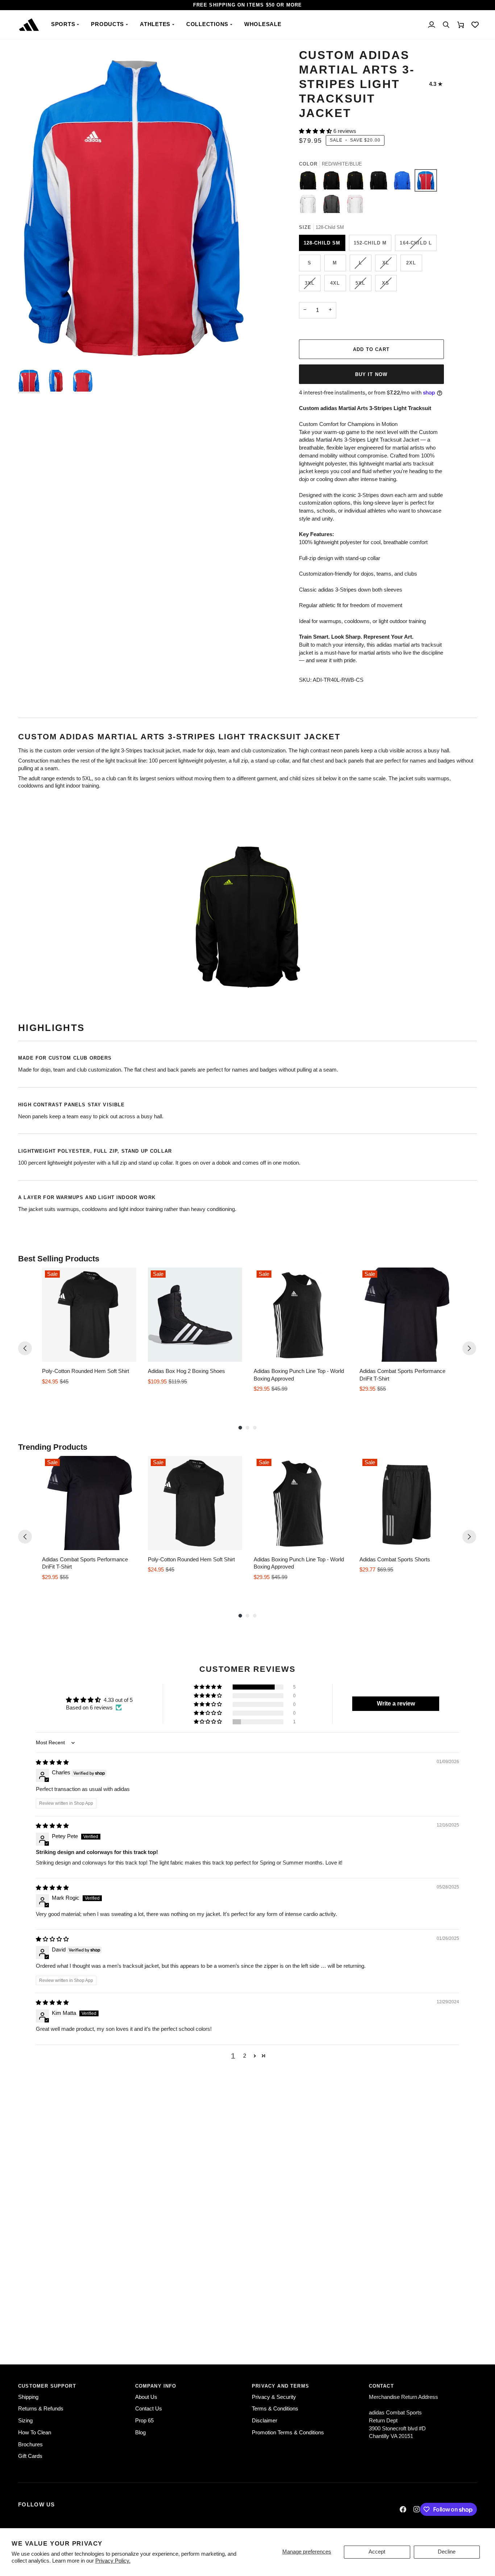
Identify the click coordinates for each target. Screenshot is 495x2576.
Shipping (28, 2397)
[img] (52, 1762)
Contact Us (149, 2409)
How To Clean (35, 2433)
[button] (66, 25)
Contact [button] (381, 2386)
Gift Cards (30, 2456)
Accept (377, 2552)
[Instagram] (417, 2509)
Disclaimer (265, 2421)
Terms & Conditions (275, 2409)
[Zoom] (32, 353)
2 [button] (245, 2056)
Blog (140, 2433)
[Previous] (25, 1348)
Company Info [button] (156, 2386)
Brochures (30, 2445)
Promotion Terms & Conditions (288, 2433)
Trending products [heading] (53, 1447)
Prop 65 (144, 2421)
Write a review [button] (396, 1704)
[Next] (469, 1348)
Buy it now (371, 374)
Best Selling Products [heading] (59, 1259)
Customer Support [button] (47, 2386)
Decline (447, 2552)
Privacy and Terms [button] (280, 2386)
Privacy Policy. (113, 2561)
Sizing (25, 2421)
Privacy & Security (274, 2397)
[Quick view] (129, 1354)
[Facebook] (403, 2509)
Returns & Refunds (41, 2409)
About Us (146, 2397)
